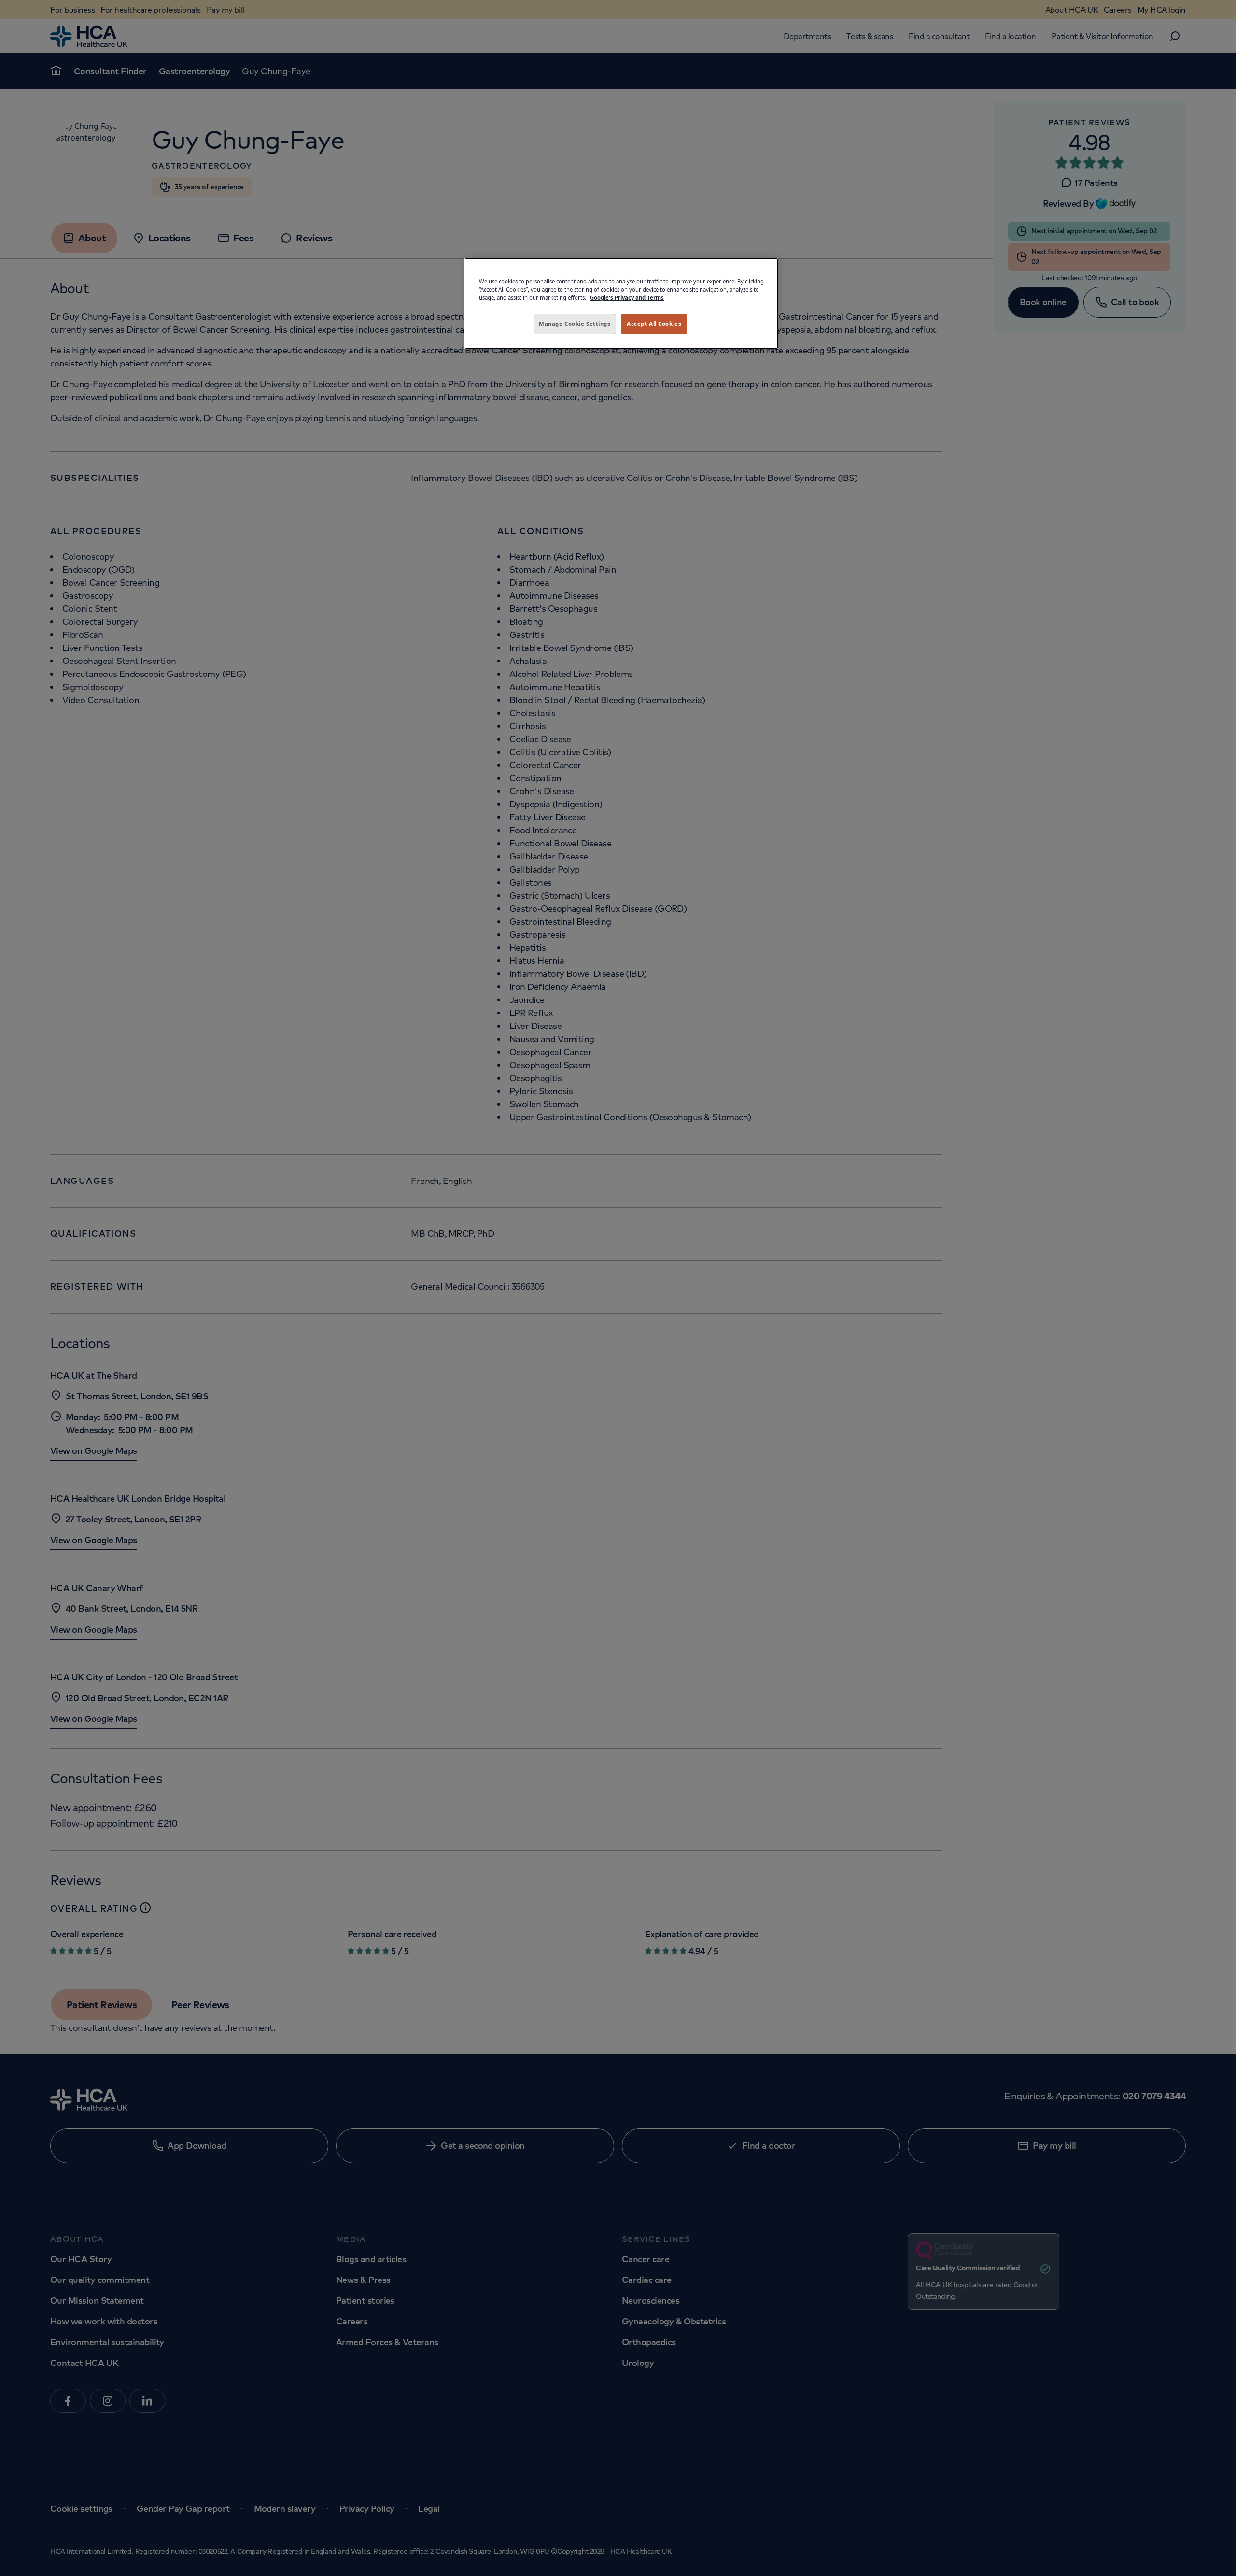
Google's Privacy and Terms (627, 298)
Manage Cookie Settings (575, 324)
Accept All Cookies (654, 324)
